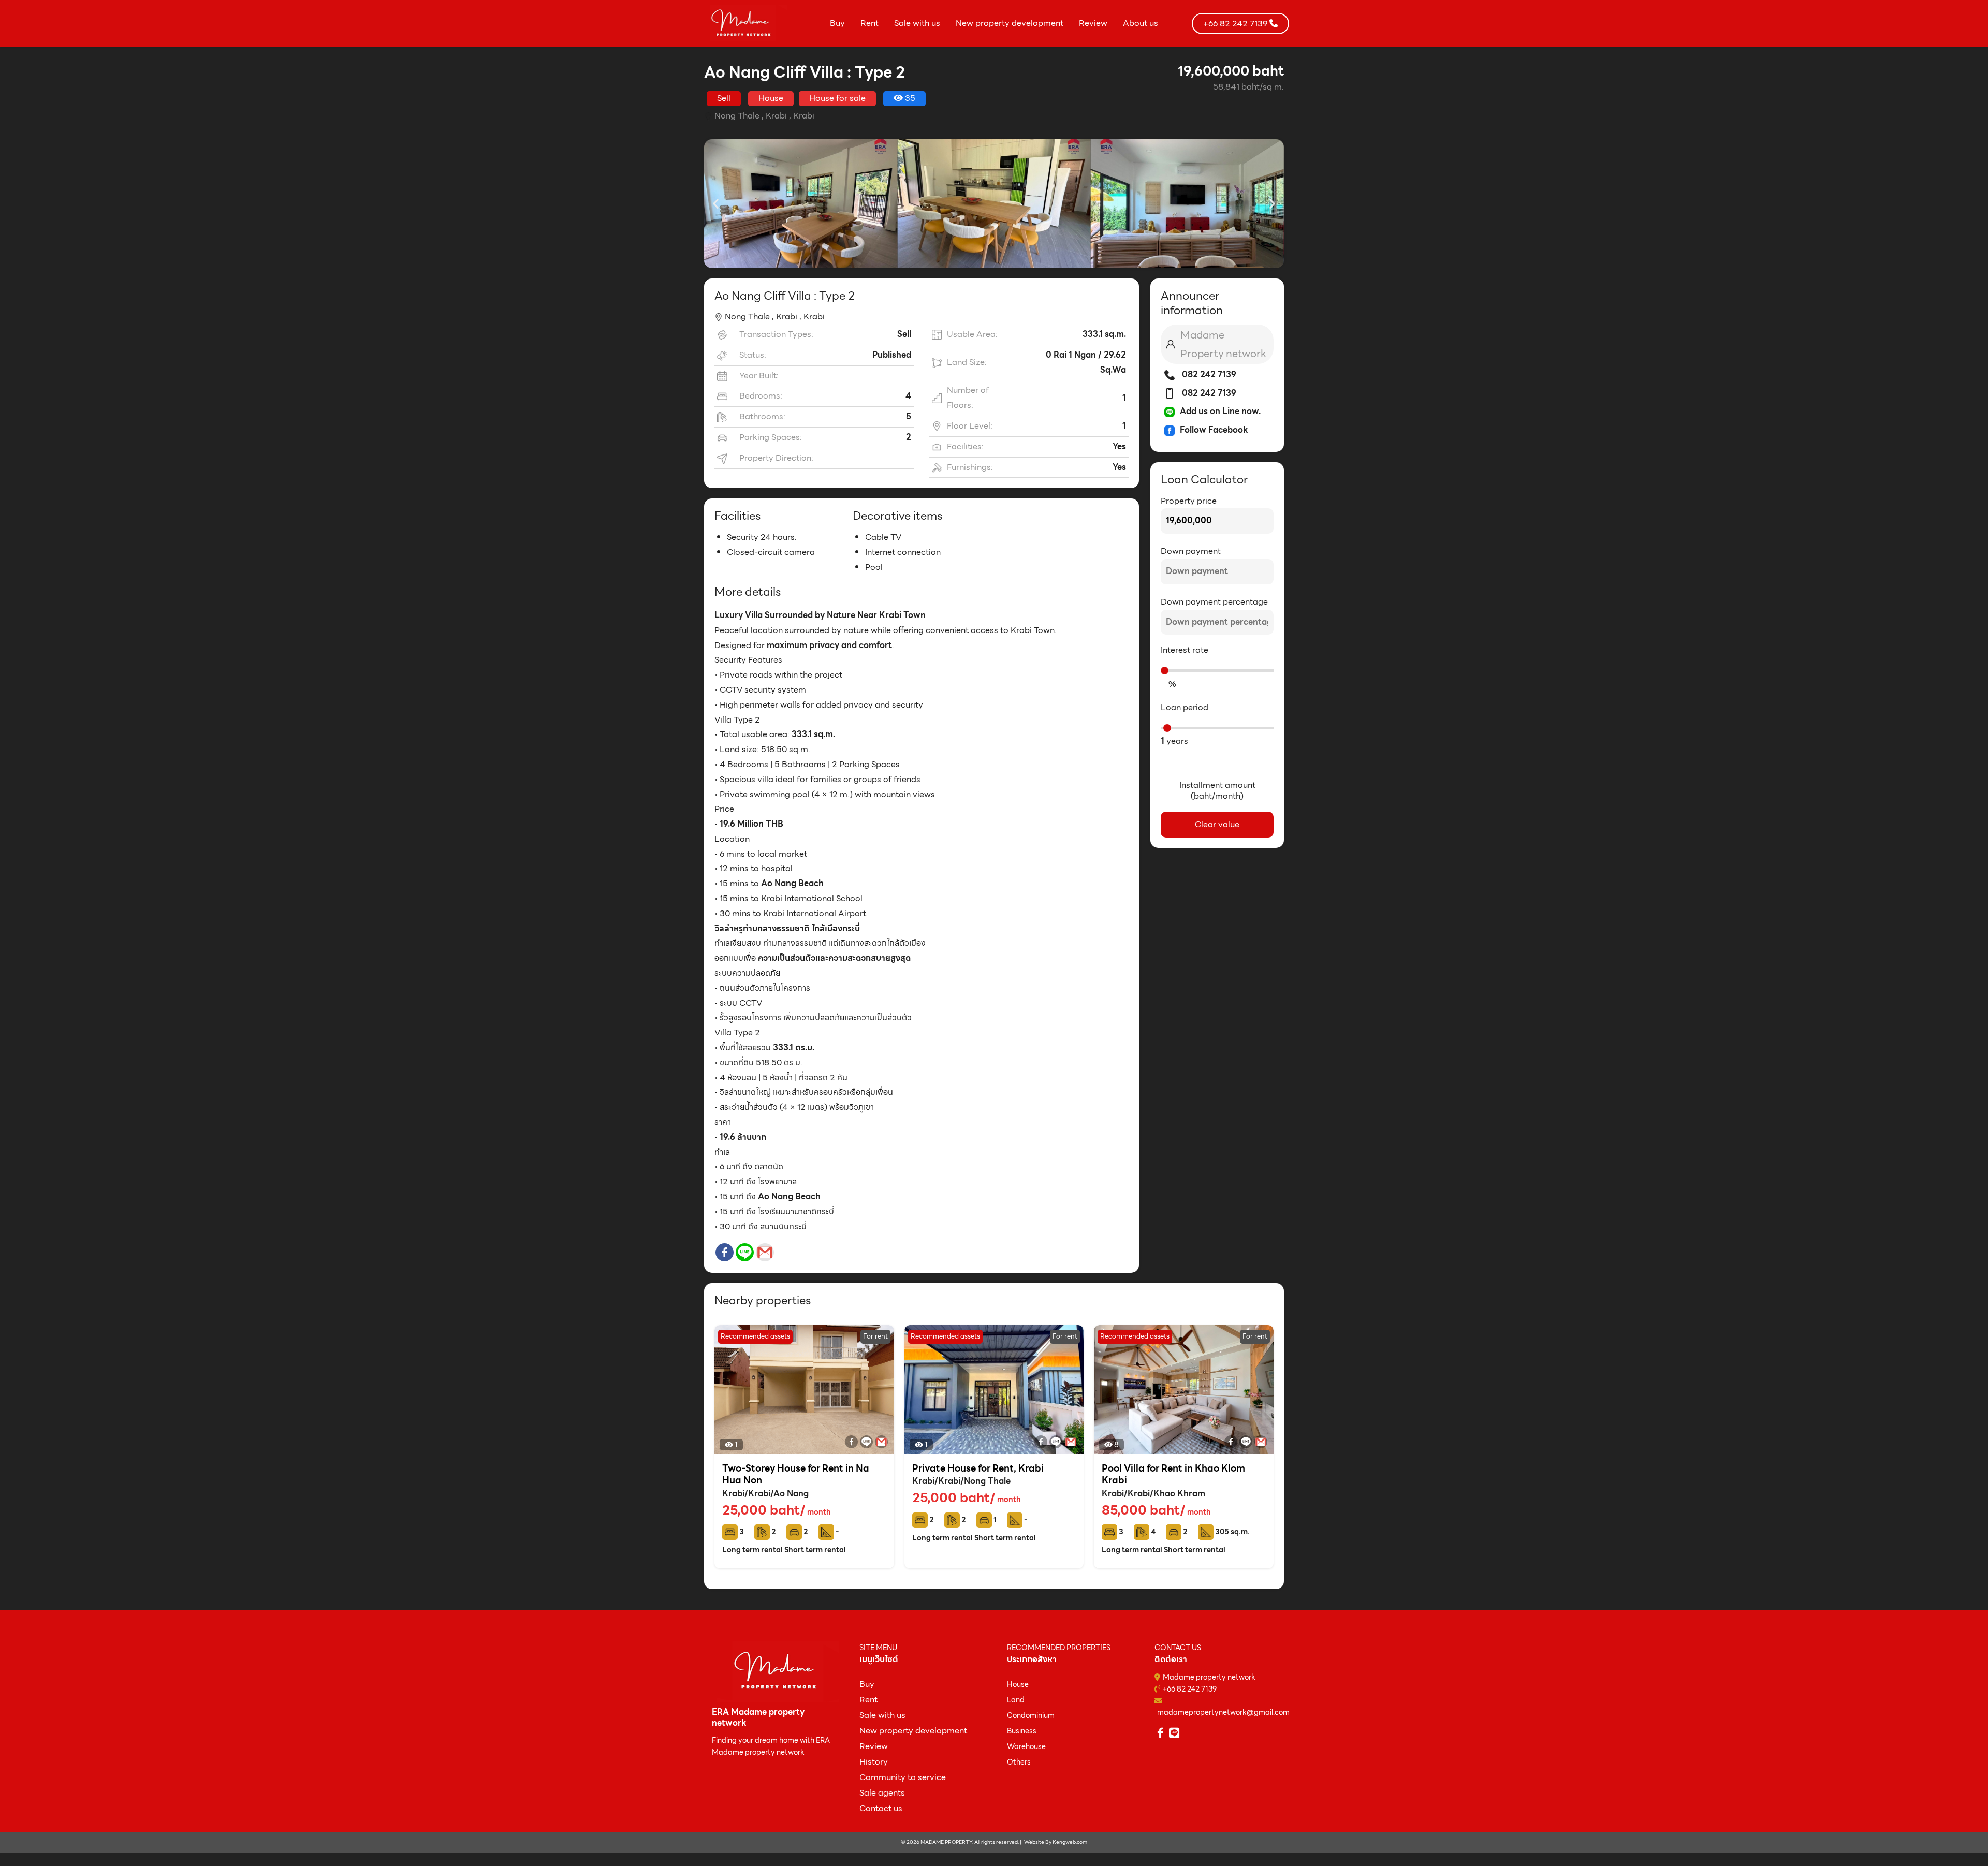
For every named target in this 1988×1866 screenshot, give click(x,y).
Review (1093, 23)
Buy (837, 23)
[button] (716, 204)
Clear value (1217, 824)
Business (1022, 1731)
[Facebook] (725, 1252)
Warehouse (1026, 1746)
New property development (1010, 23)
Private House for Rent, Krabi (978, 1468)
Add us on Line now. (1220, 411)
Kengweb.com (1070, 1842)
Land (1016, 1700)
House (1018, 1684)
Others (1019, 1762)
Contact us (881, 1808)
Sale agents (882, 1793)
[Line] (745, 1252)
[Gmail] (765, 1252)
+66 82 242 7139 (1190, 1689)
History (874, 1762)
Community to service (903, 1777)
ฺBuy (867, 1684)
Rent (869, 23)
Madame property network (1209, 1677)
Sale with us (917, 23)
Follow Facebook (1214, 430)
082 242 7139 (1208, 374)
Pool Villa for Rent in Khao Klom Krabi (1173, 1474)
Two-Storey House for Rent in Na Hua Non (796, 1474)
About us (1141, 23)
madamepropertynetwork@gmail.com (1223, 1712)
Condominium (1031, 1715)
